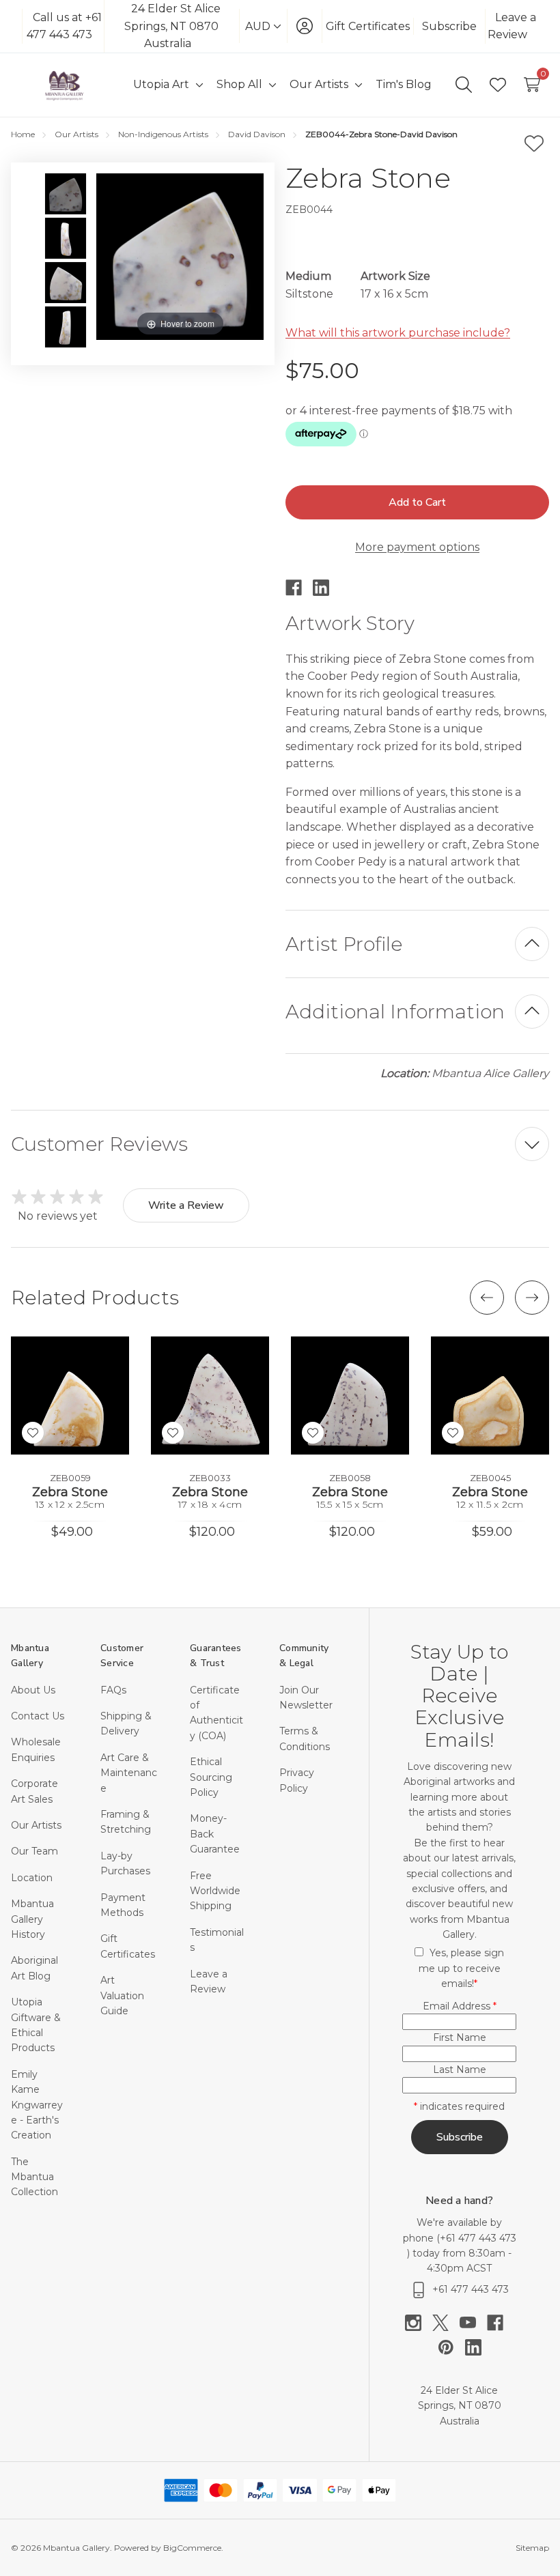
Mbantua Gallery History (32, 1919)
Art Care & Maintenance (129, 1773)
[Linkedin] (326, 588)
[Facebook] (299, 588)
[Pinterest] (451, 2347)
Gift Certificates (368, 26)
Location (32, 1878)
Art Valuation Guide (122, 1995)
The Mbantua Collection (34, 2177)
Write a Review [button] (186, 1205)
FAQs (113, 1690)
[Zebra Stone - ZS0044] (66, 194)
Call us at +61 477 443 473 (64, 26)
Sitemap (532, 2548)
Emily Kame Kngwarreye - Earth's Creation (37, 2105)
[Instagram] (419, 2323)
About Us (33, 1690)
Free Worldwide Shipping (215, 1891)
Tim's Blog (404, 84)
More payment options (417, 547)
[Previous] (487, 1298)
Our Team (34, 1851)
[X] (446, 2323)
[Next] (532, 1298)
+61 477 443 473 (478, 2238)
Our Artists (36, 1825)
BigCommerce (192, 2548)
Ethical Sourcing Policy (211, 1777)
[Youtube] (473, 2323)
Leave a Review (512, 26)
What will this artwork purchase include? (398, 333)
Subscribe (449, 26)
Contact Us (38, 1716)
